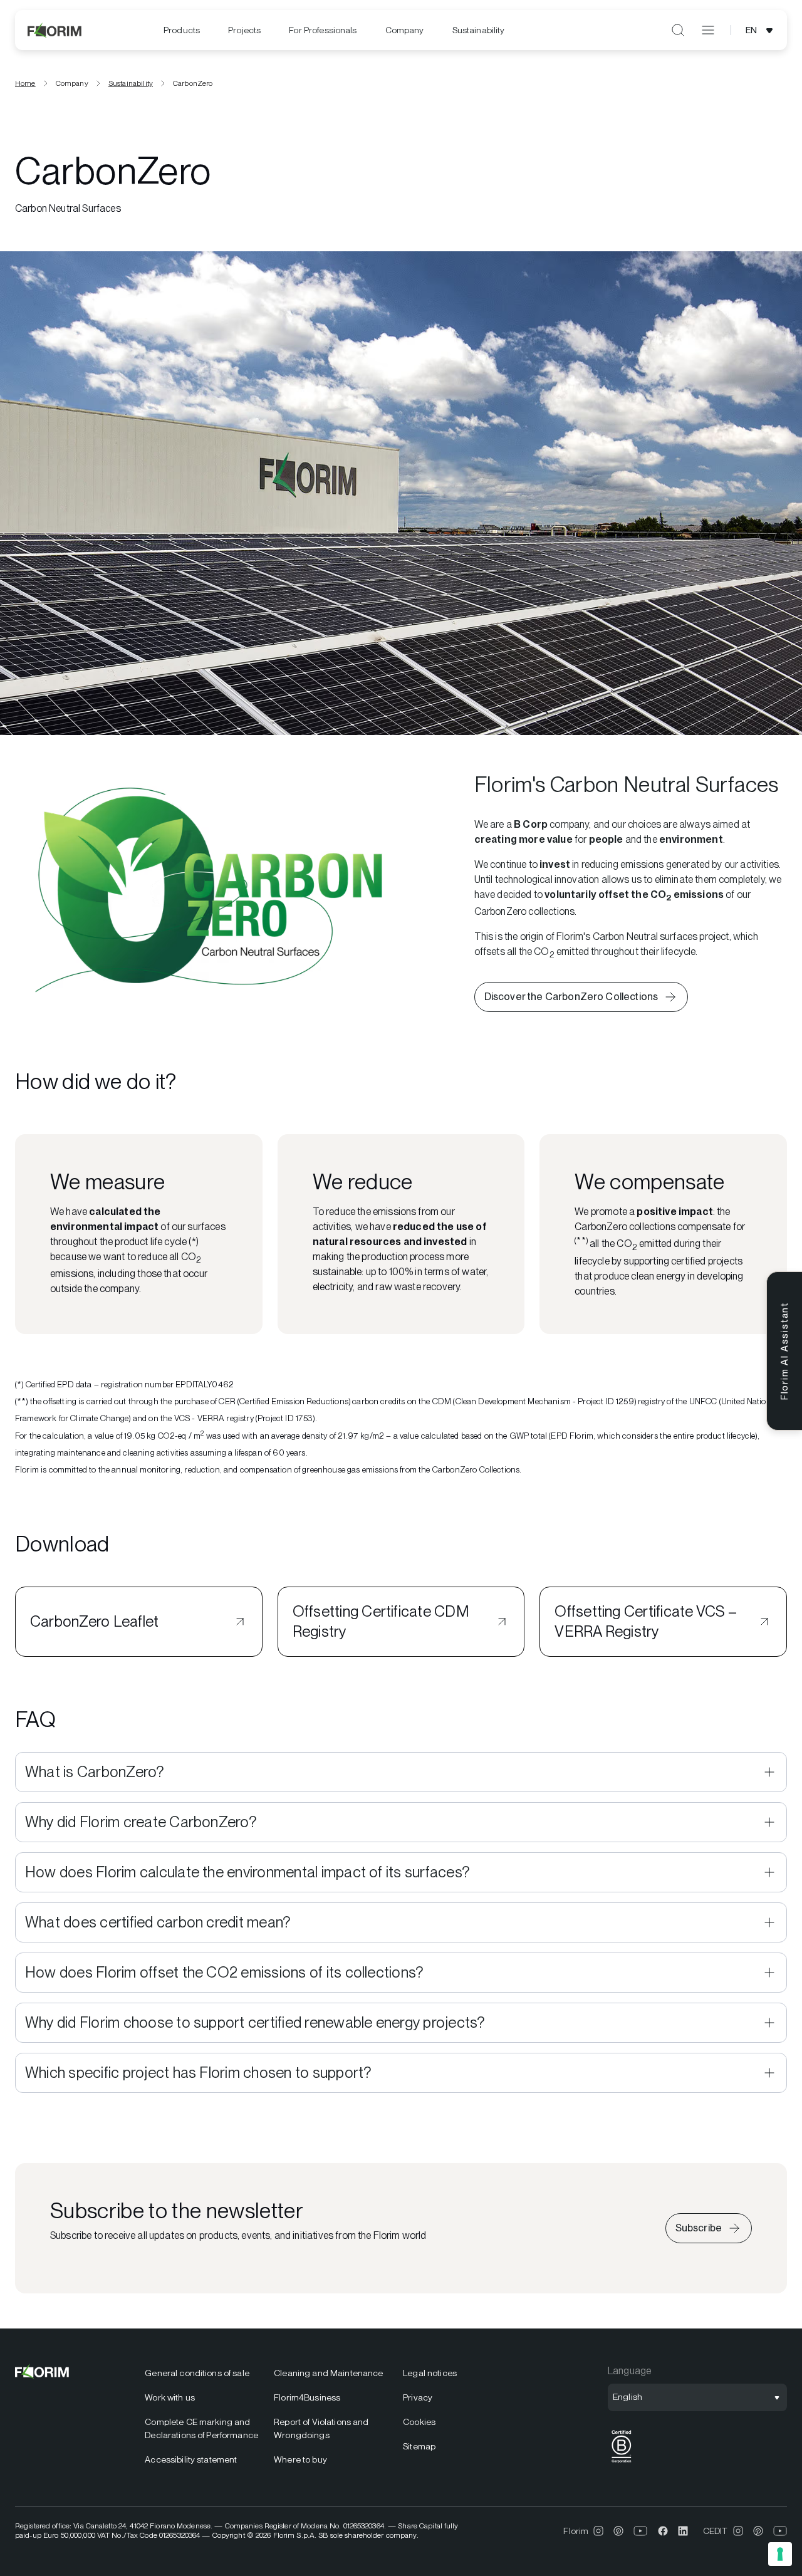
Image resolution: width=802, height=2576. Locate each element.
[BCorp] (622, 2463)
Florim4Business (307, 2397)
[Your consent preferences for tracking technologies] (780, 2554)
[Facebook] (663, 2531)
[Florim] (55, 30)
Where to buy (300, 2459)
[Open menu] (708, 30)
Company (405, 30)
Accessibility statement (191, 2459)
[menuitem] (182, 30)
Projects (244, 30)
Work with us (170, 2397)
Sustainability (479, 30)
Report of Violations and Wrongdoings (321, 2428)
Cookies (419, 2422)
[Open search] (678, 30)
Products (182, 30)
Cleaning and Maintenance (328, 2373)
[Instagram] (598, 2531)
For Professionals (323, 30)
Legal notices (430, 2373)
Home (25, 83)
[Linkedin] (683, 2531)
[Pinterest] (618, 2531)
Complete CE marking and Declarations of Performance (201, 2428)
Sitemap (419, 2446)
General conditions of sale (197, 2373)
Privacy (418, 2397)
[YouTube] (641, 2531)
